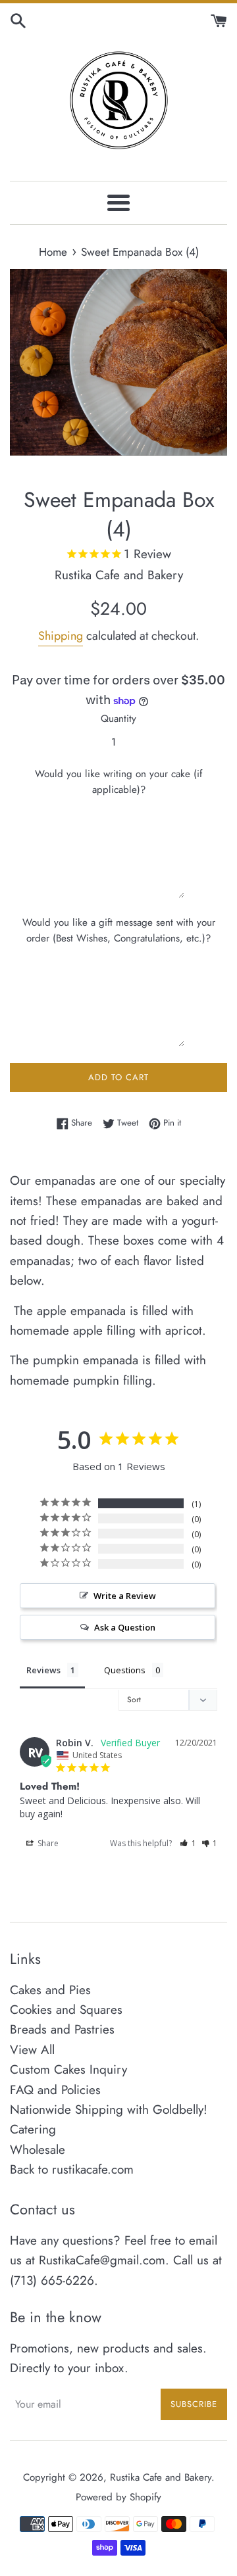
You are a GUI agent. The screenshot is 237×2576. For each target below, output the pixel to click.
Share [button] (47, 1843)
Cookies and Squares (66, 2010)
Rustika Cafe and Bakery (161, 2477)
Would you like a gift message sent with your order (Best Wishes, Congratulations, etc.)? (119, 930)
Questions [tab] (125, 1670)
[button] (188, 1843)
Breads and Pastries (62, 2029)
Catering (33, 2129)
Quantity (118, 719)
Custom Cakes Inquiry (68, 2069)
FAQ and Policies (55, 2090)
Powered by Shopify (118, 2497)
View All (32, 2050)
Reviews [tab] (43, 1670)
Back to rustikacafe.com (72, 2169)
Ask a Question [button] (125, 1627)
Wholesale (38, 2150)
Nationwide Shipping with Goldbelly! (109, 2110)
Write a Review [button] (125, 1596)
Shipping (61, 636)
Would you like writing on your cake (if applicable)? (118, 782)
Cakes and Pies (50, 1990)
